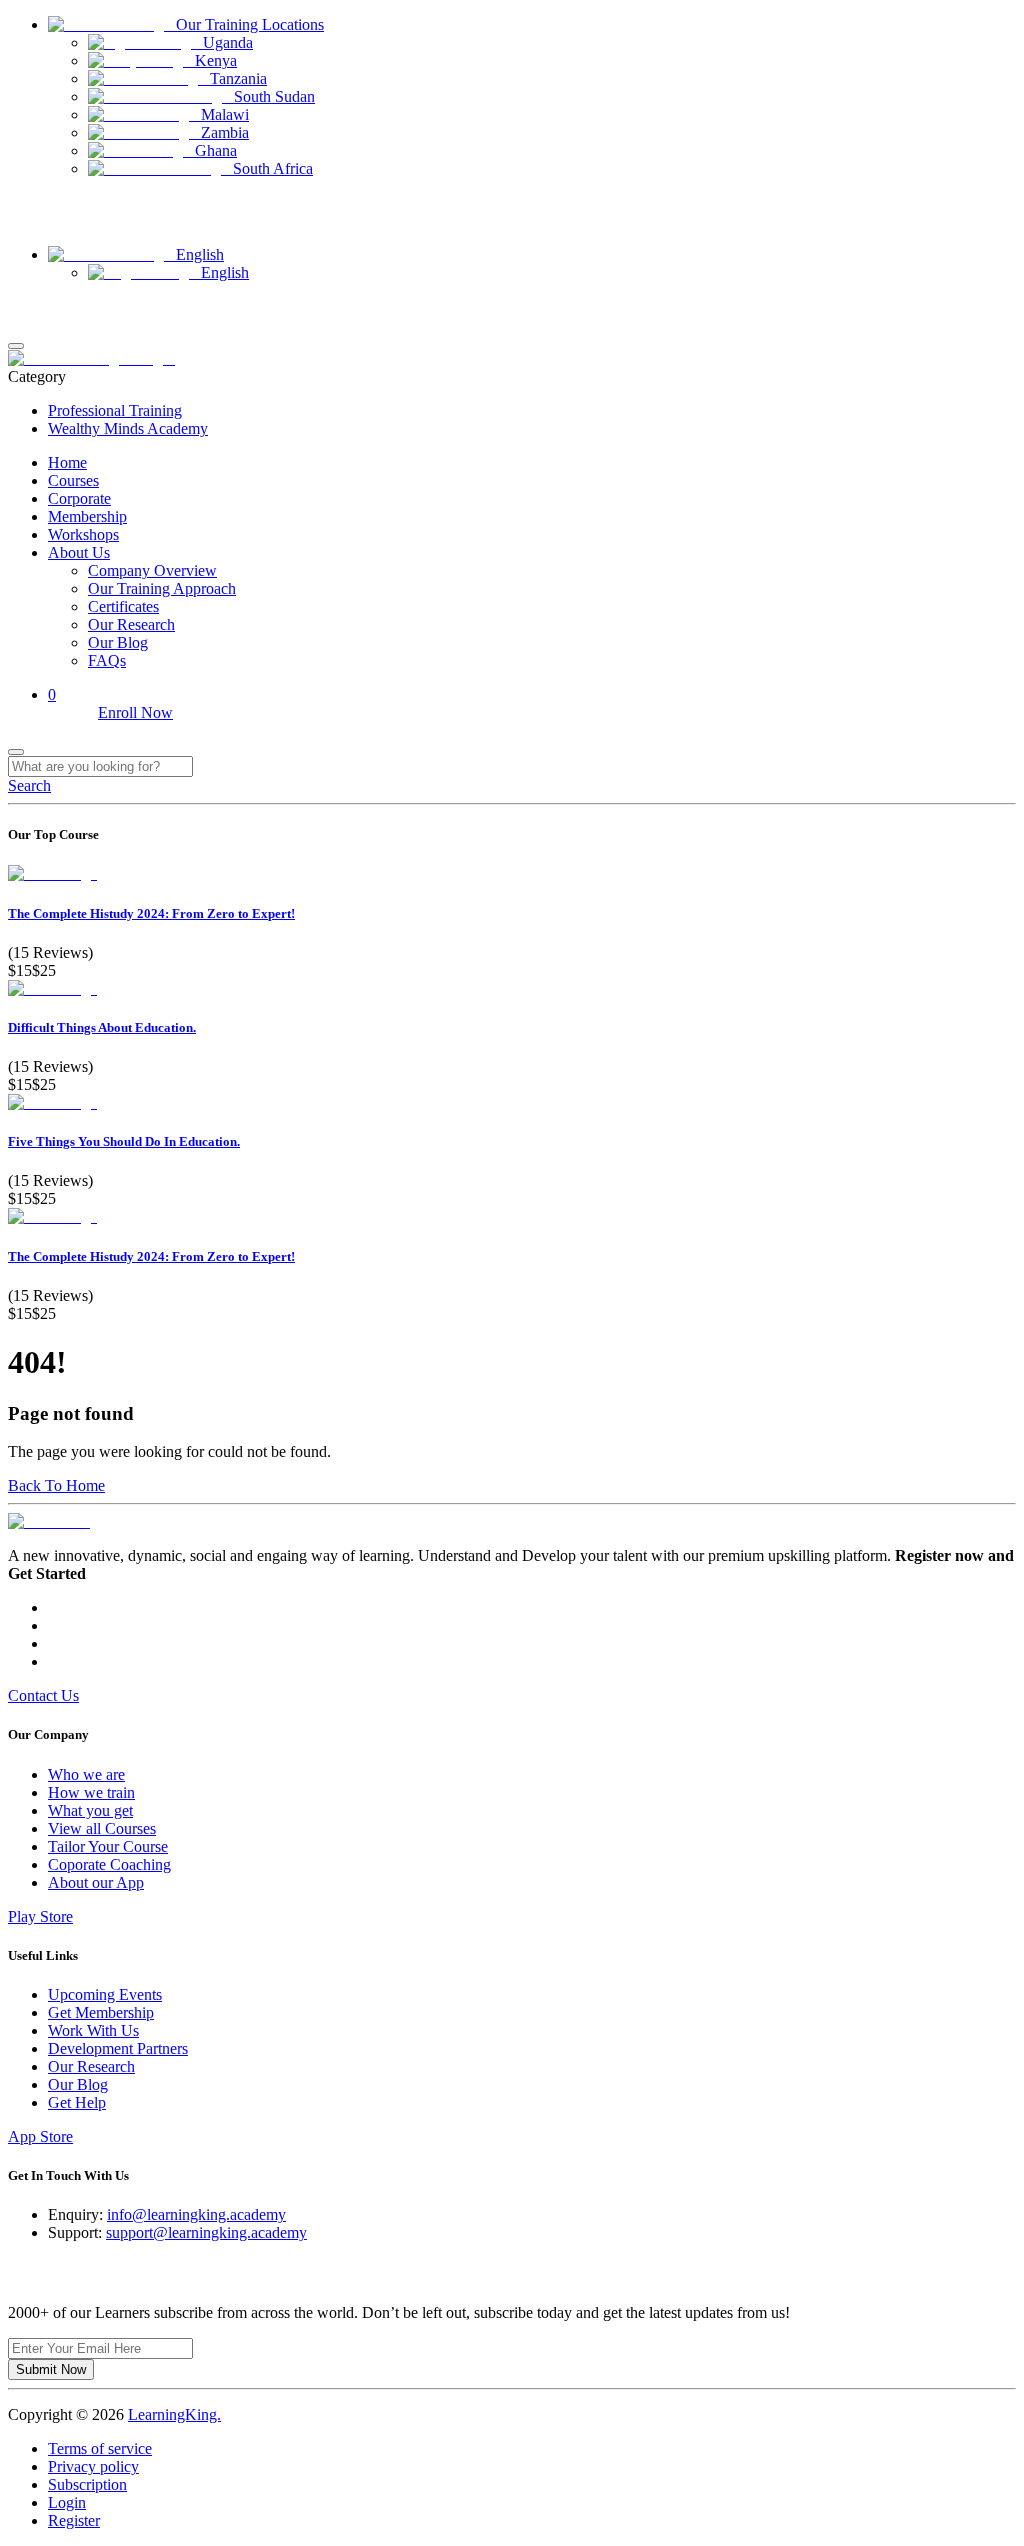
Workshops (83, 534)
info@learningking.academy (196, 2214)
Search (29, 785)
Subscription (87, 2484)
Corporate (79, 498)
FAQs (107, 660)
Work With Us (93, 2030)
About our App (96, 1882)
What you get (90, 1810)
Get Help (77, 2102)
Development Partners (118, 2048)
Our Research (131, 624)
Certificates (123, 606)
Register (31, 323)
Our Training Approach (162, 588)
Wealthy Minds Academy (128, 428)
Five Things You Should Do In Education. (124, 1141)
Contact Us (39, 221)
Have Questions (52, 203)
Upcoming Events (105, 1994)
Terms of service (100, 2448)
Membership (87, 516)
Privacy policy (93, 2466)
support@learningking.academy (206, 2232)
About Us (79, 552)
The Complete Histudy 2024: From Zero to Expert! (151, 913)
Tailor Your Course (108, 1846)
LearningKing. (174, 2414)
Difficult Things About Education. (102, 1027)
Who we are (86, 1774)
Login (25, 305)
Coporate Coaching (109, 1864)
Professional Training (115, 410)
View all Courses (102, 1828)
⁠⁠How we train (91, 1792)
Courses (73, 480)
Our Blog (118, 642)
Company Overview (152, 570)
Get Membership (101, 2012)
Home (67, 462)
